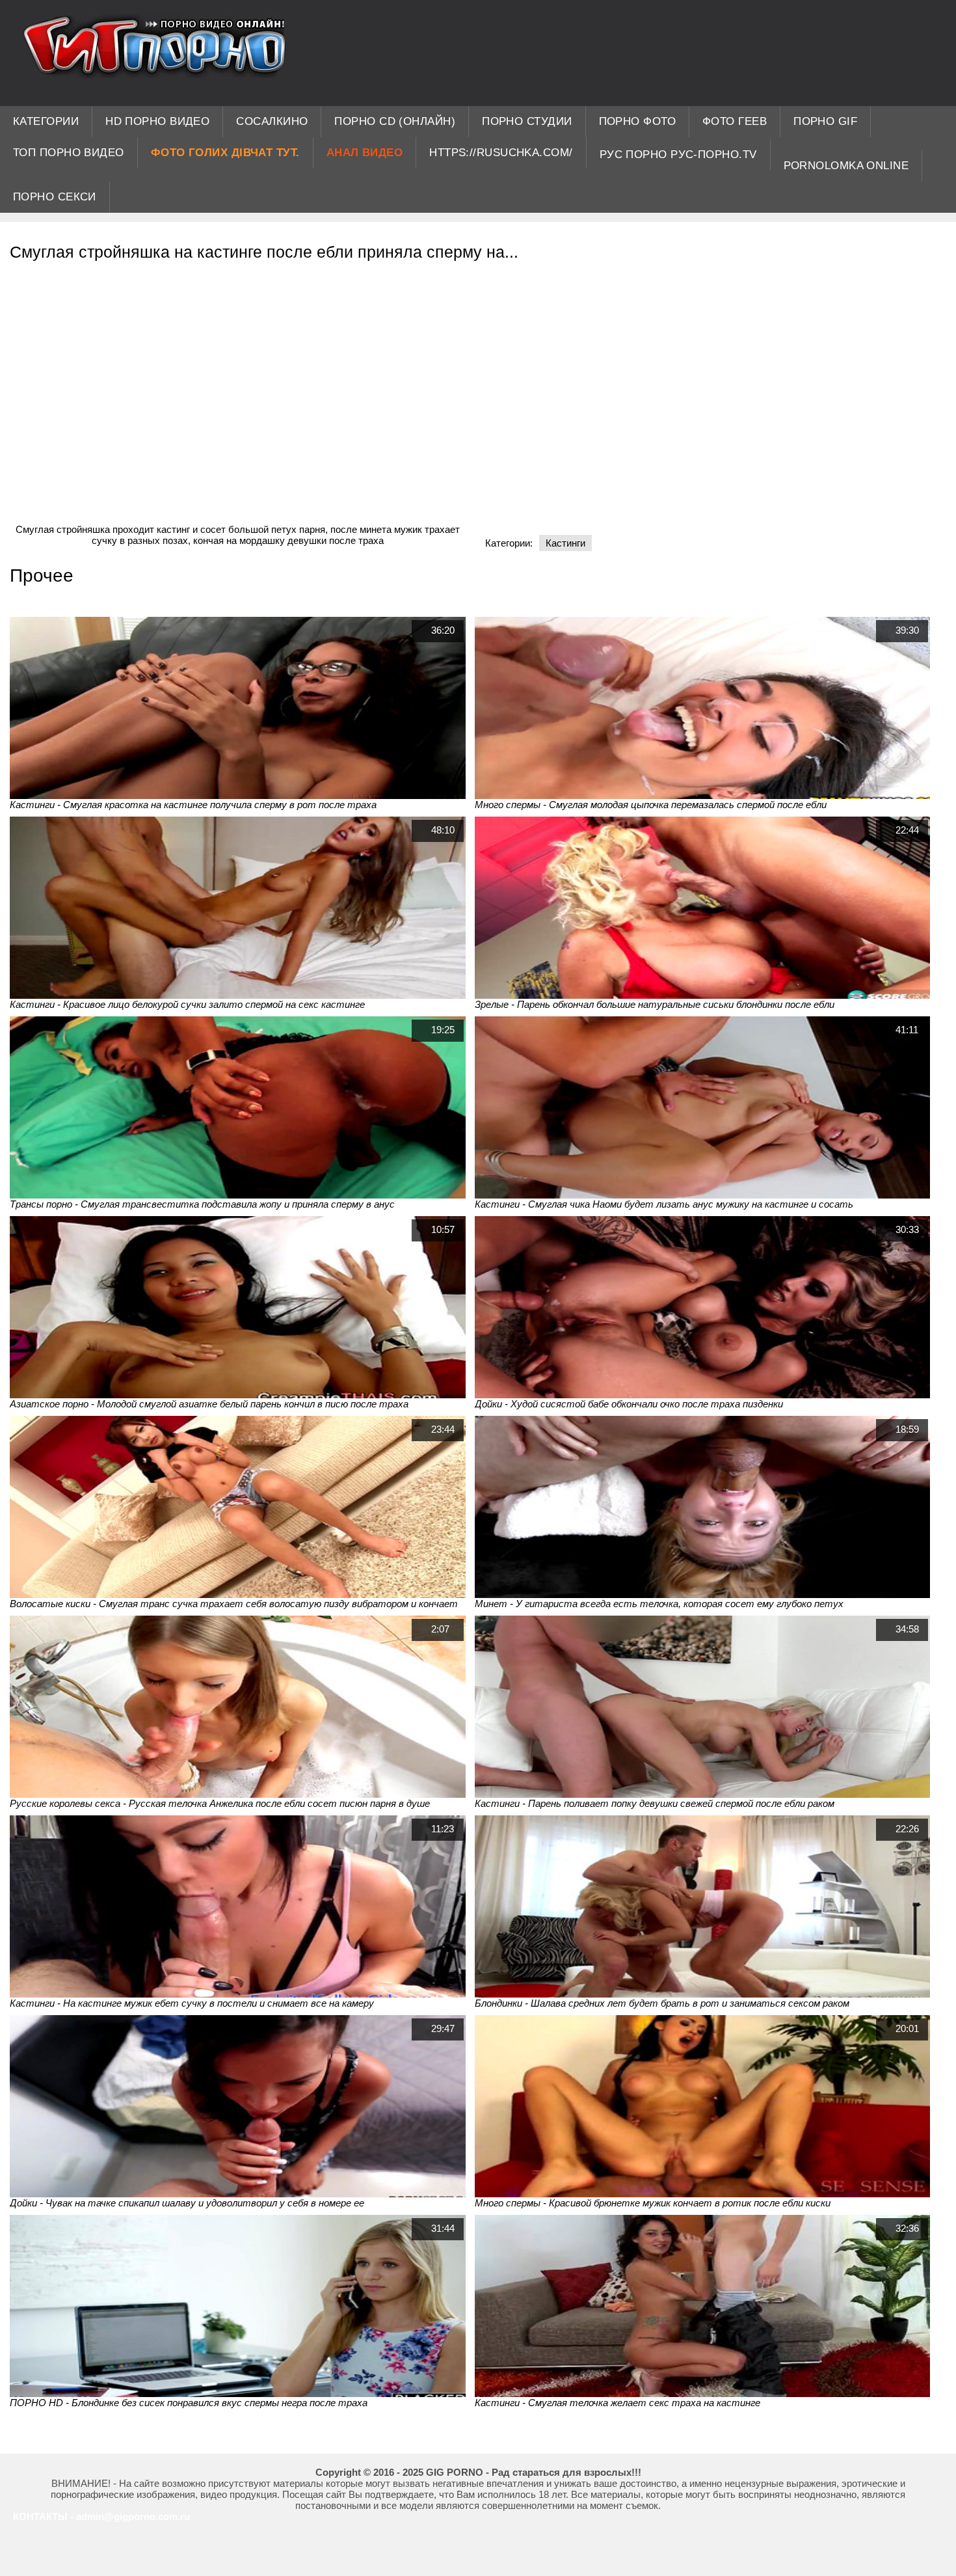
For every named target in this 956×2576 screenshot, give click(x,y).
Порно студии (527, 121)
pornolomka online (846, 166)
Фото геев (735, 121)
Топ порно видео (69, 153)
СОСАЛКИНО (272, 121)
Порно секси (55, 197)
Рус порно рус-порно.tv (678, 155)
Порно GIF (825, 121)
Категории (46, 121)
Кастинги (565, 543)
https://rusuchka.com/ (501, 153)
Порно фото (638, 121)
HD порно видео (157, 121)
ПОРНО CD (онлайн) (395, 121)
